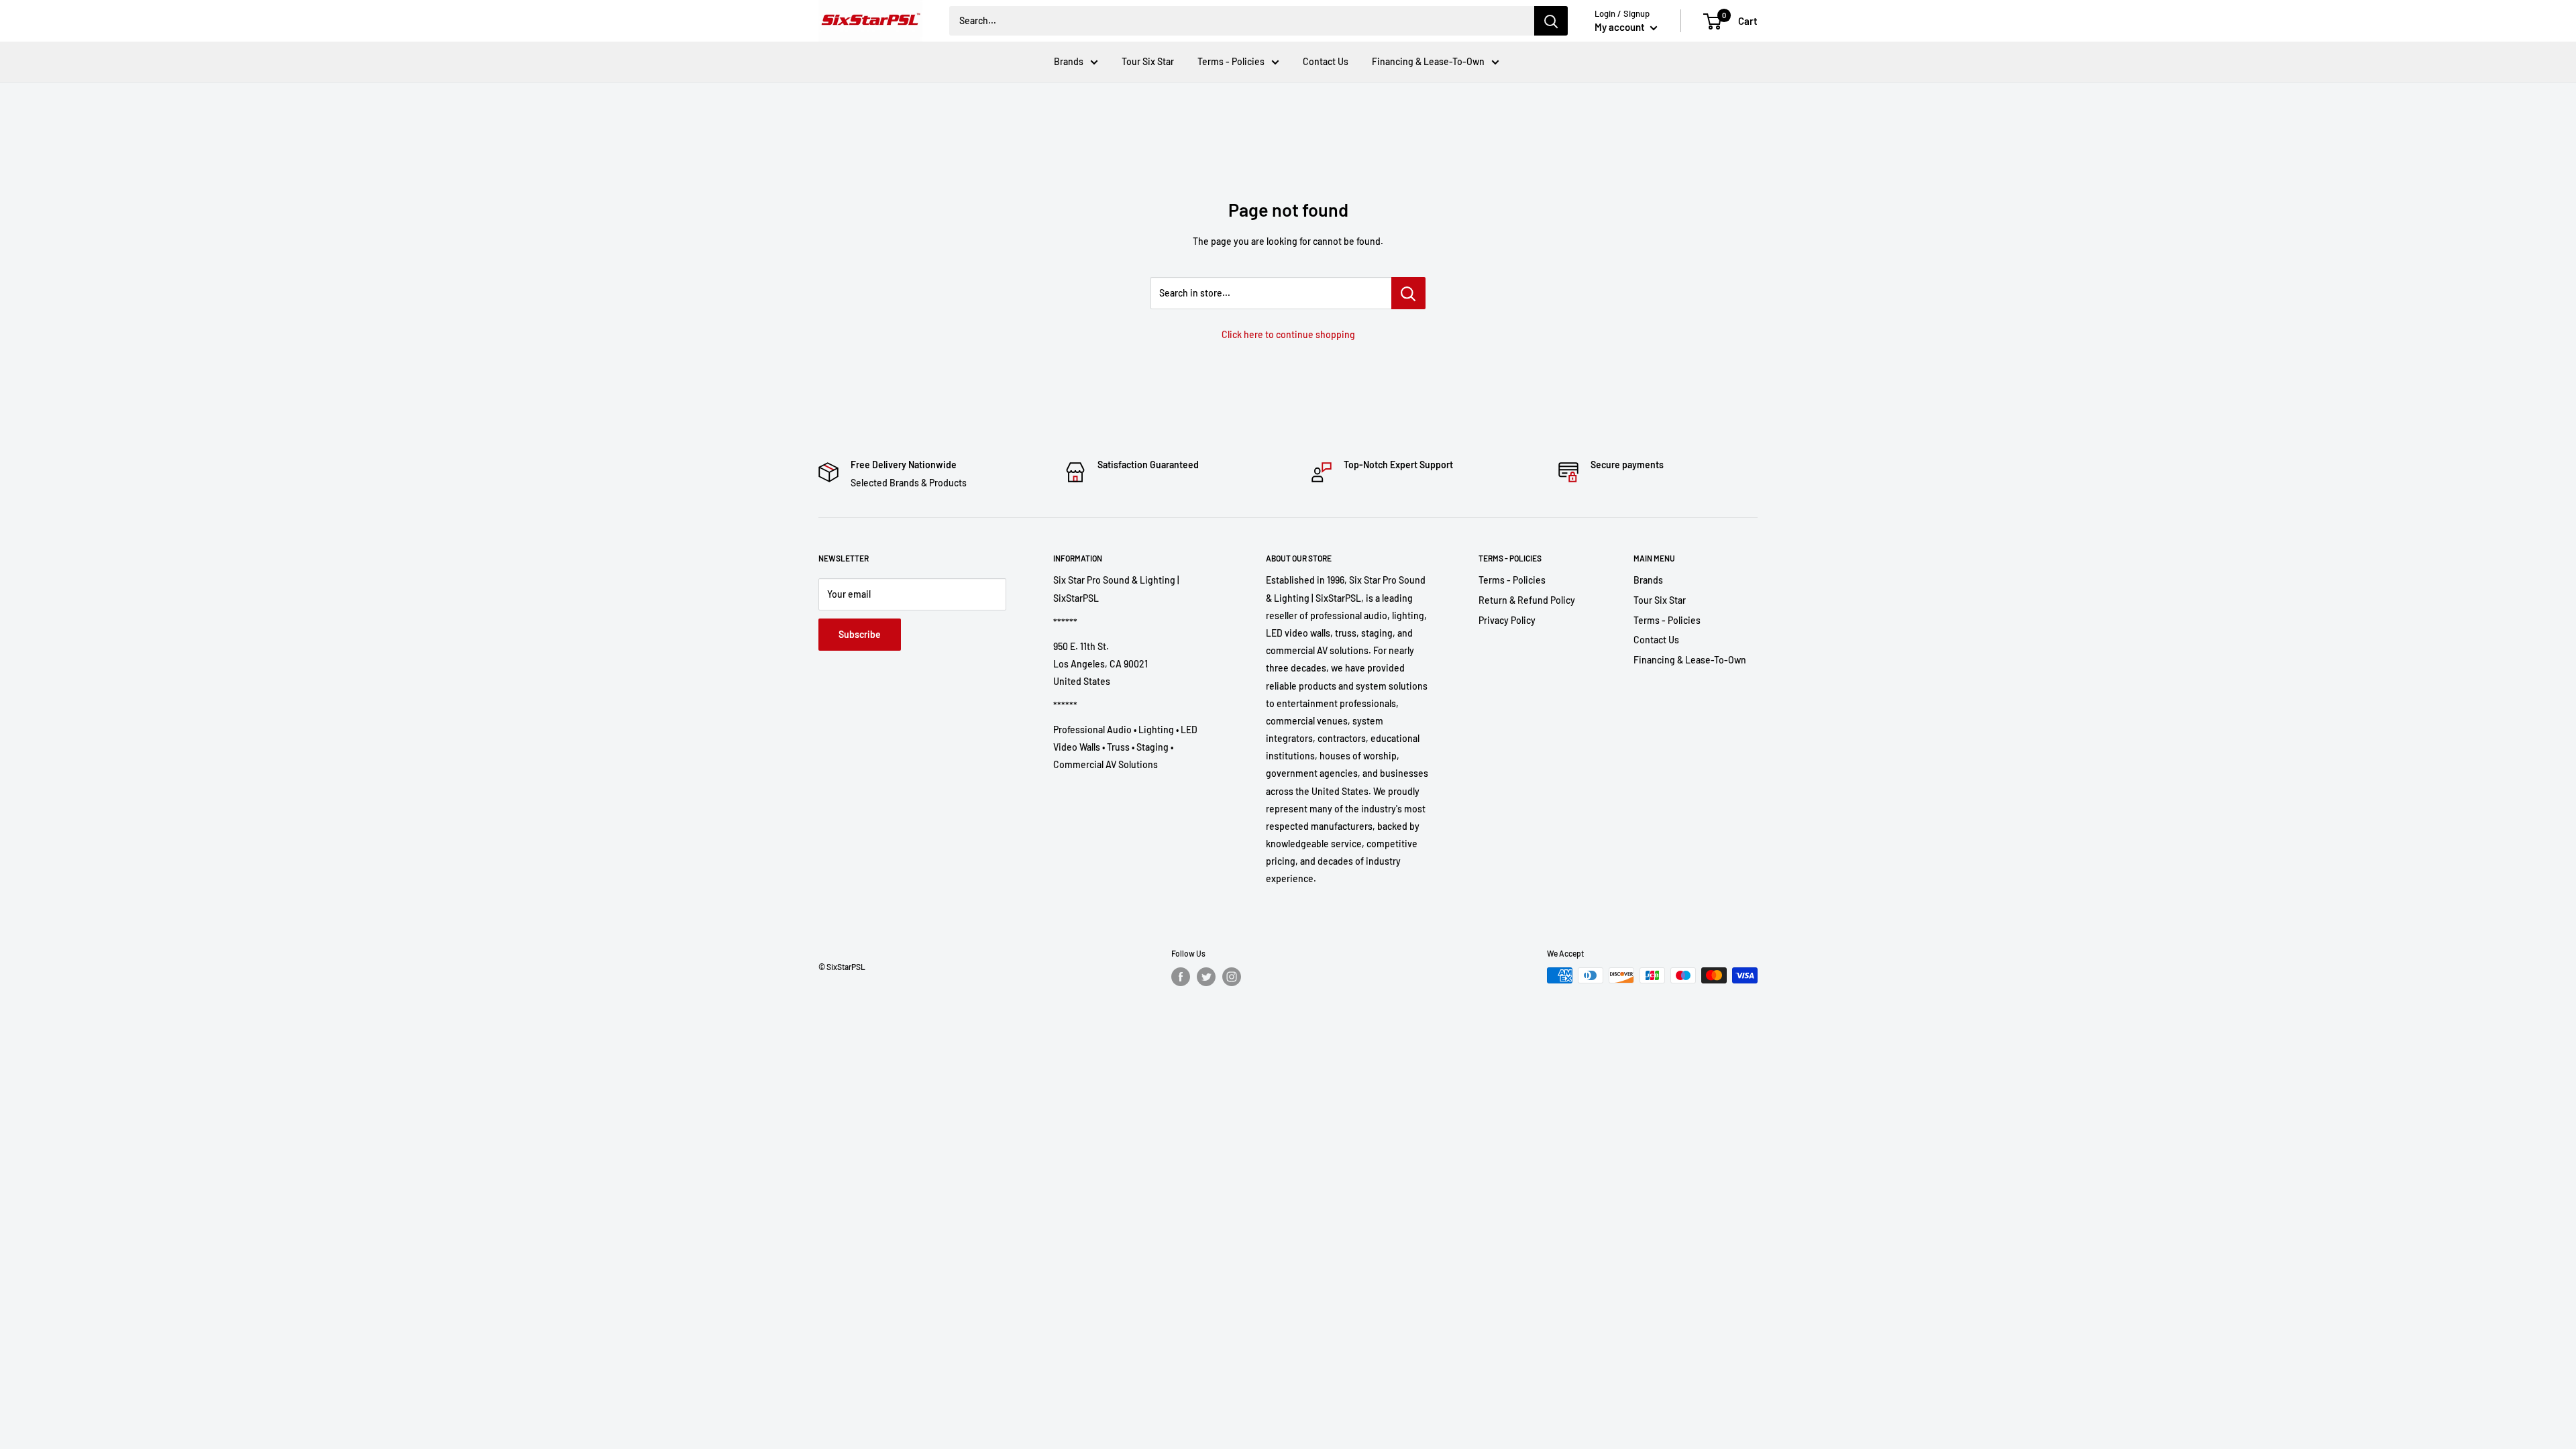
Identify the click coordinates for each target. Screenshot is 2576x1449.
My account (1621, 27)
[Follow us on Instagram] (1232, 977)
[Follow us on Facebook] (1181, 977)
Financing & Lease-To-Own (1428, 61)
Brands (1069, 61)
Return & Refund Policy (1527, 600)
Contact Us (1326, 61)
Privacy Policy (1507, 620)
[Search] (1551, 21)
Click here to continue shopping (1288, 334)
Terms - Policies (1231, 61)
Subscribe (860, 634)
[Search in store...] (1408, 293)
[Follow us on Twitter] (1206, 977)
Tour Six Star (1148, 61)
